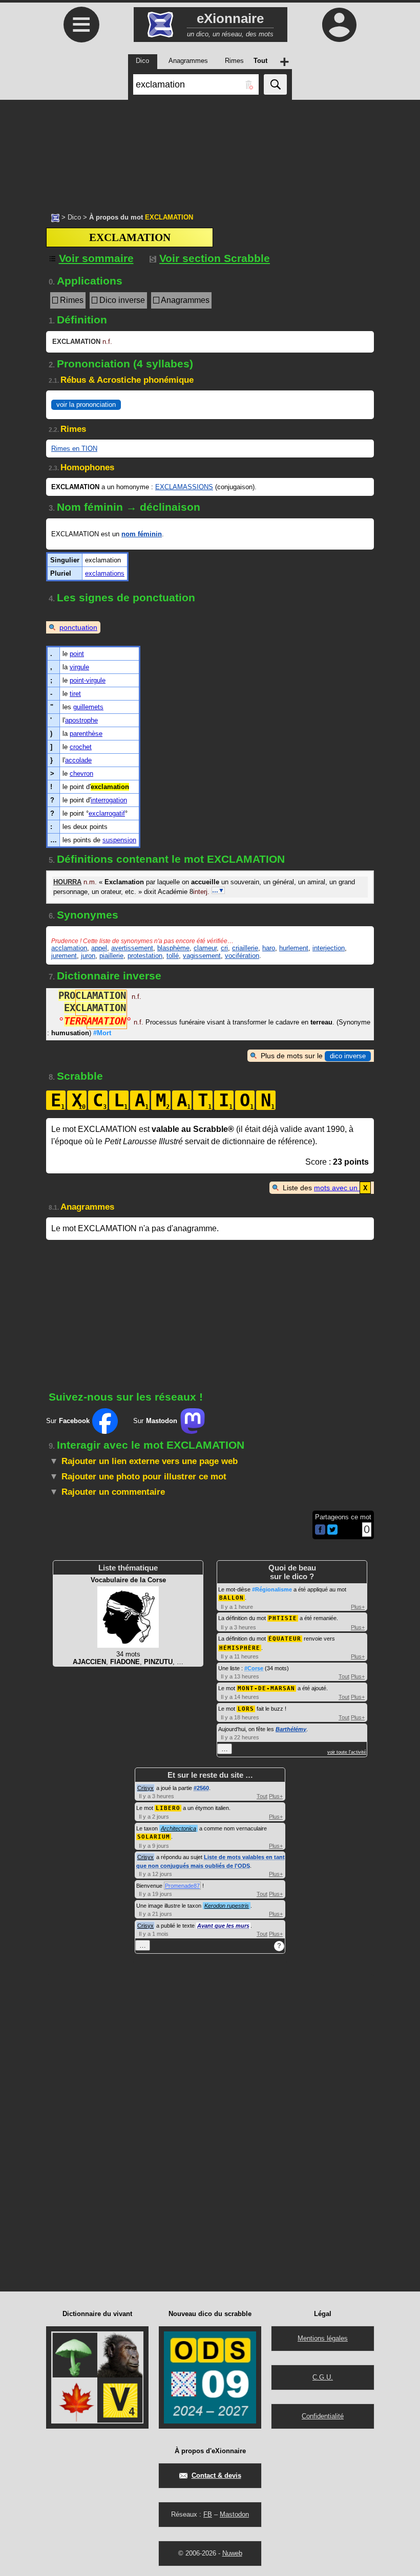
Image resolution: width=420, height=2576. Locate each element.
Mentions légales (323, 2338)
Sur (68, 1421)
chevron (81, 773)
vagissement (202, 956)
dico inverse (348, 1056)
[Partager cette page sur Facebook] (320, 1530)
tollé (173, 956)
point (77, 654)
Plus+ (358, 1607)
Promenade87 (182, 1886)
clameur (205, 948)
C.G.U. (323, 2377)
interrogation (109, 800)
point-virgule (88, 680)
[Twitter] (332, 1532)
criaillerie (245, 948)
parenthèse (86, 734)
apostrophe (81, 720)
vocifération (242, 956)
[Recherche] (275, 84)
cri (224, 948)
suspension (119, 840)
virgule (79, 667)
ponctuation (78, 627)
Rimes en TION (74, 449)
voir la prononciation (86, 405)
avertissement (132, 948)
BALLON (232, 1598)
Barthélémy (291, 1729)
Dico (74, 217)
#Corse (254, 1668)
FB (208, 2514)
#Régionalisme (272, 1589)
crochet (81, 747)
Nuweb (232, 2553)
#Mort (102, 1033)
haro (269, 948)
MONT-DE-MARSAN (266, 1688)
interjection (329, 948)
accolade (78, 760)
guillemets (88, 707)
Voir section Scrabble (215, 258)
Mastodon (234, 2514)
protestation (145, 956)
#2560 (201, 1788)
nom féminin (142, 534)
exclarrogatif (107, 813)
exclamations (105, 573)
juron (88, 956)
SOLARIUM (154, 1837)
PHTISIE (283, 1618)
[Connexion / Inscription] (339, 25)
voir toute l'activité (347, 1752)
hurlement (294, 948)
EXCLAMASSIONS (184, 487)
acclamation (69, 948)
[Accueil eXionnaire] (55, 217)
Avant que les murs (223, 1926)
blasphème (173, 948)
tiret (75, 694)
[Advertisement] (210, 151)
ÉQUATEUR (285, 1639)
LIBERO (168, 1808)
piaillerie (111, 956)
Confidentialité (323, 2416)
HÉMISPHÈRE (240, 1648)
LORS (246, 1709)
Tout (344, 1676)
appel (99, 948)
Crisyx (145, 1788)
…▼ (218, 890)
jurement (64, 956)
